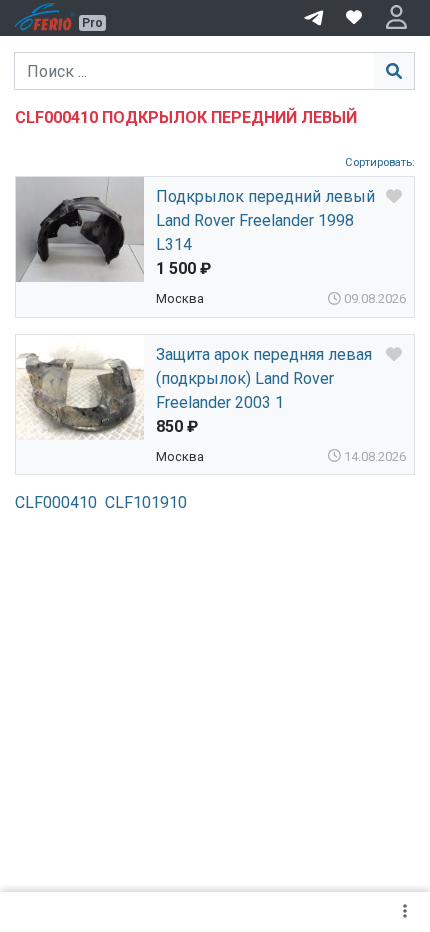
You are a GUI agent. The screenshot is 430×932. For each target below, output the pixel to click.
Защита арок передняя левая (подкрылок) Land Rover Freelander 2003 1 (264, 378)
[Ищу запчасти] (314, 16)
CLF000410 (56, 502)
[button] (396, 18)
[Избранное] (354, 18)
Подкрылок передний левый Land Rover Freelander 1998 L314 (265, 220)
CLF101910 (146, 502)
